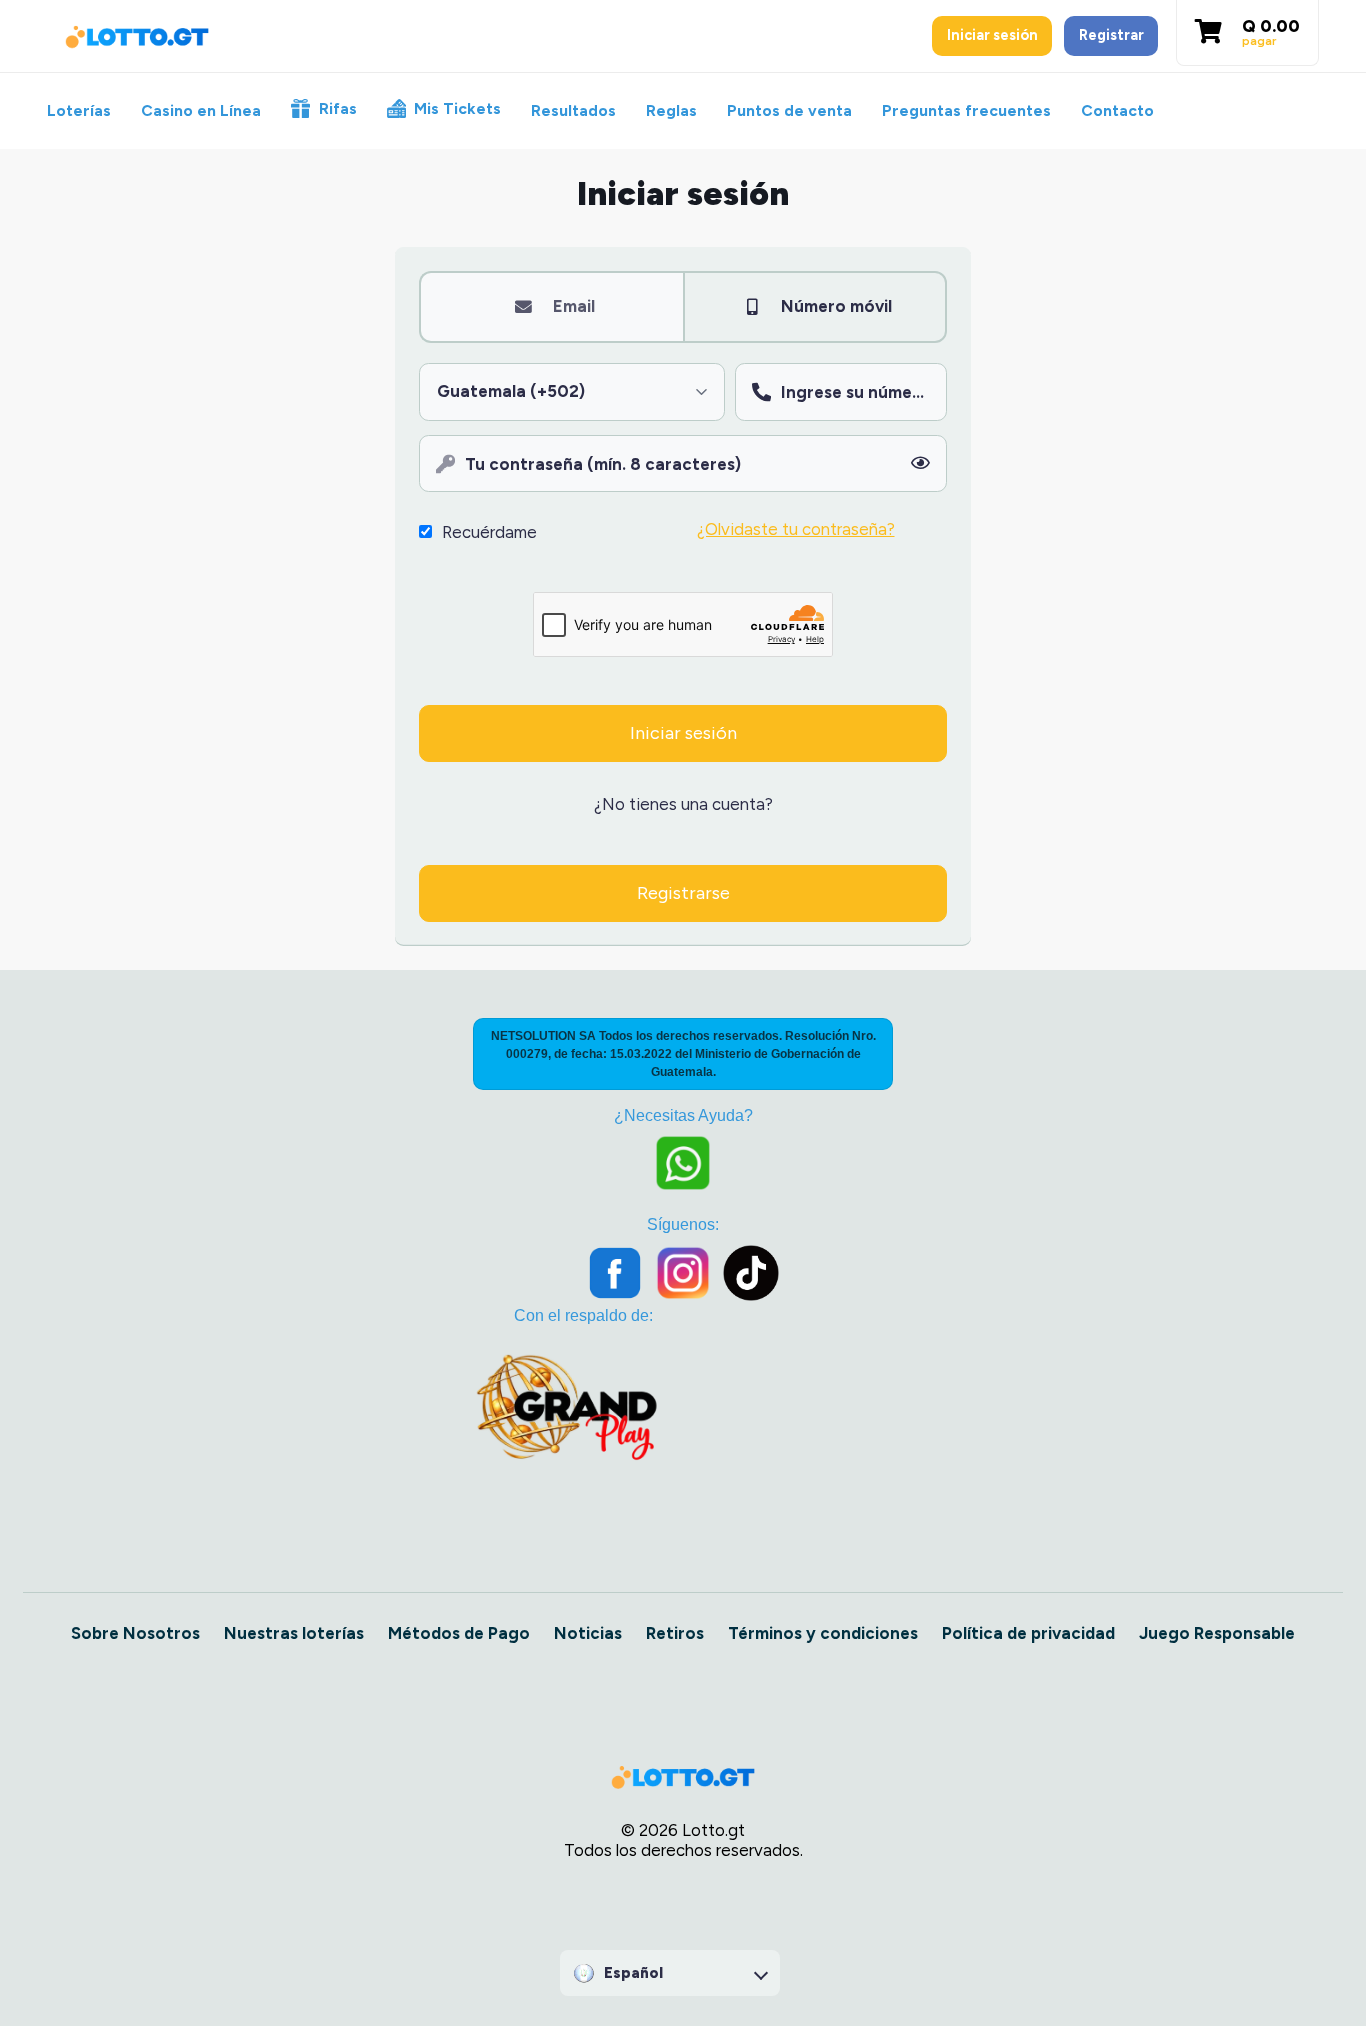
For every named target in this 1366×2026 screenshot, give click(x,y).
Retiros (675, 1633)
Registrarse (683, 893)
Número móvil (836, 306)
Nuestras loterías (294, 1633)
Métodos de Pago (459, 1633)
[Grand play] (567, 1404)
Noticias (588, 1633)
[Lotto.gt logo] (137, 36)
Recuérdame (489, 532)
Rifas (338, 108)
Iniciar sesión (992, 35)
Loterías (79, 110)
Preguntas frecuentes (966, 110)
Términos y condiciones (823, 1633)
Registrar (1111, 35)
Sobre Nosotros (135, 1633)
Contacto (1117, 110)
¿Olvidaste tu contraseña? (796, 529)
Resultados (573, 110)
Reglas (671, 110)
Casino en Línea (201, 110)
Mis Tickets (457, 108)
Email (574, 306)
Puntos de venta (789, 110)
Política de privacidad (1028, 1633)
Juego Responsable (1217, 1633)
